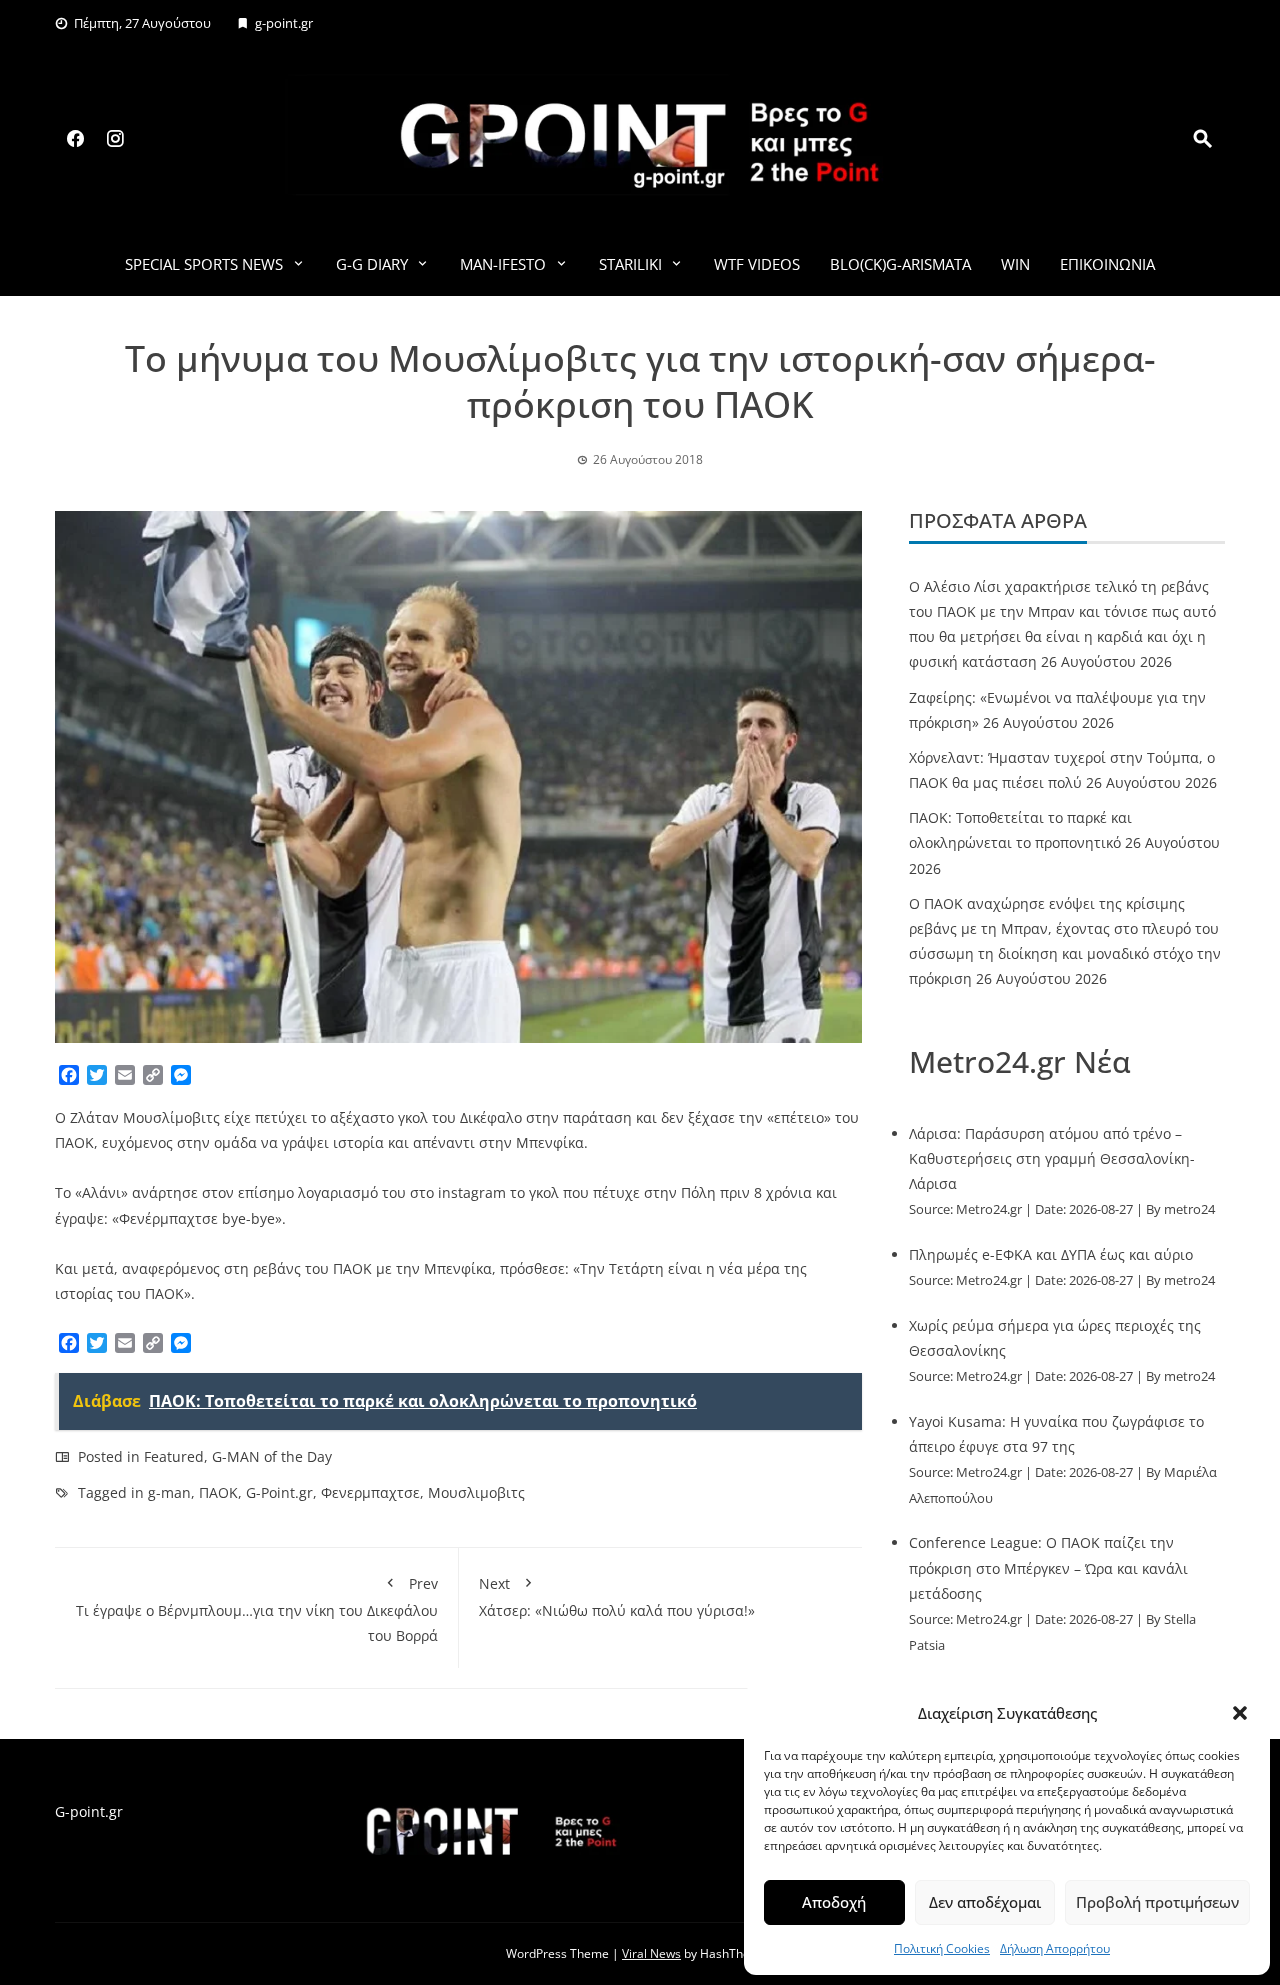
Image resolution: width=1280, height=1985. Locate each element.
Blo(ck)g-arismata (900, 264)
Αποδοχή (834, 1902)
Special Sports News (204, 264)
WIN (1015, 264)
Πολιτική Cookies (942, 1948)
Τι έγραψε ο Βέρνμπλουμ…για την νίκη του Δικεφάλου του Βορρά (257, 1609)
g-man (169, 1492)
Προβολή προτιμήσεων (1157, 1902)
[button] (1240, 1713)
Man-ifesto (503, 264)
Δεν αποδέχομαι (985, 1902)
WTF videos (757, 264)
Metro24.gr (989, 1209)
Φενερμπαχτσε (370, 1492)
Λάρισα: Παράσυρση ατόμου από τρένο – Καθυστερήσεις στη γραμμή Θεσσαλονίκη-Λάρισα (1052, 1158)
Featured (174, 1456)
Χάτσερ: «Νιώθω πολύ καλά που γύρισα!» (617, 1597)
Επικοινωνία (1107, 264)
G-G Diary (372, 264)
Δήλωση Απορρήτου (1055, 1948)
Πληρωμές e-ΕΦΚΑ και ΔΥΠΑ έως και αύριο (1051, 1254)
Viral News (651, 1953)
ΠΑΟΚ (218, 1492)
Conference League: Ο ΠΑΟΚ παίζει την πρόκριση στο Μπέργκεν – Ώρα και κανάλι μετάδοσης (1048, 1567)
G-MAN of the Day (272, 1456)
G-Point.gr (279, 1492)
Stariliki (630, 264)
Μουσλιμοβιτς (476, 1492)
